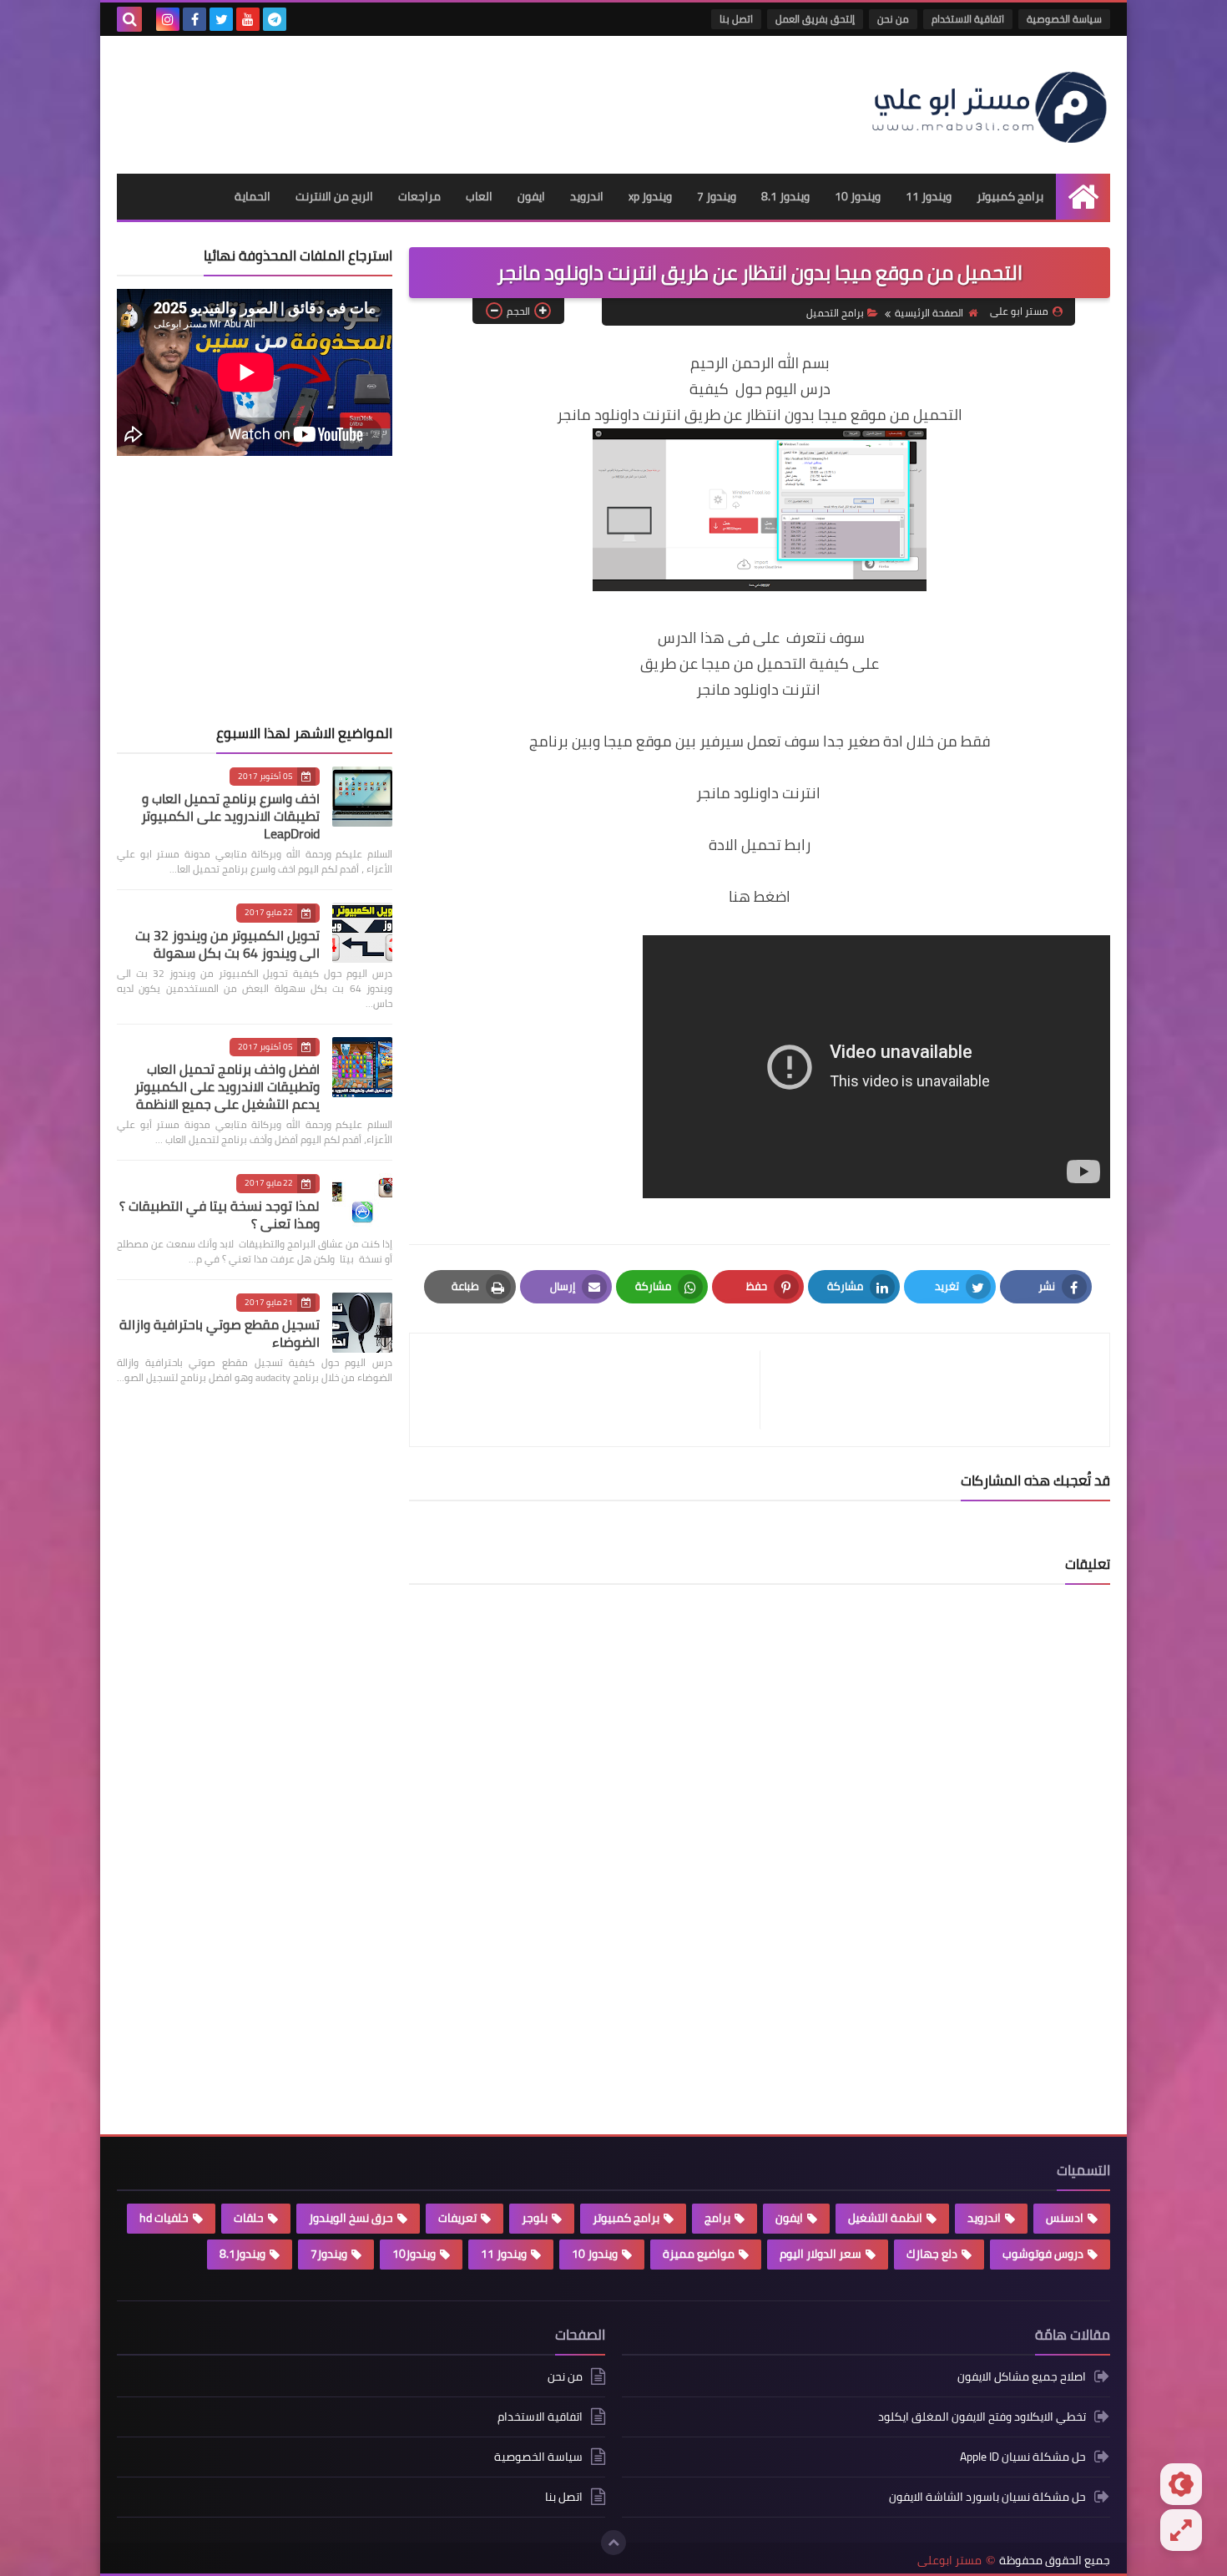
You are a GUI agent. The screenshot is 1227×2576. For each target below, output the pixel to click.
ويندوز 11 (929, 196)
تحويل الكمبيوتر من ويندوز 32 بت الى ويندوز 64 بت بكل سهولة (227, 944)
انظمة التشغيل (885, 2218)
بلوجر (535, 2218)
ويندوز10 (414, 2254)
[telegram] (275, 19)
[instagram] (168, 19)
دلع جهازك (932, 2254)
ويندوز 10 (858, 196)
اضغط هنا (760, 896)
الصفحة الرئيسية (929, 313)
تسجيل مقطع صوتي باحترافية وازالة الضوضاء (220, 1333)
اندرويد (587, 196)
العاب (479, 196)
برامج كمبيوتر (1010, 196)
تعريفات (457, 2218)
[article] (593, 1390)
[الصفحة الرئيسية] (1083, 197)
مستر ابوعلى (949, 2561)
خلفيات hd (164, 2218)
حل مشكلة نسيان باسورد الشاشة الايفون (987, 2497)
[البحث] (129, 19)
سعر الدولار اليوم (821, 2254)
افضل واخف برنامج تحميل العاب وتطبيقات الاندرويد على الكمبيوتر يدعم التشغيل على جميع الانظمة (227, 1086)
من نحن (893, 19)
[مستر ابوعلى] (989, 105)
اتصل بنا (736, 19)
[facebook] (194, 19)
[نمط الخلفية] (1181, 2530)
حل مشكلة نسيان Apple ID (1023, 2457)
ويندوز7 (329, 2254)
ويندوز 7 (717, 196)
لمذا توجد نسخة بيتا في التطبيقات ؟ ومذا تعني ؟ (220, 1215)
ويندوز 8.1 (785, 196)
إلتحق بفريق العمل (815, 19)
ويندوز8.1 (242, 2254)
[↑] (613, 2543)
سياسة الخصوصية (1064, 19)
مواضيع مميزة (699, 2254)
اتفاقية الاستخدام (968, 19)
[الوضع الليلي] (1181, 2484)
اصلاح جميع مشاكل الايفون (1022, 2378)
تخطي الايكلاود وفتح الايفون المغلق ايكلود (982, 2417)
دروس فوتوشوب (1043, 2254)
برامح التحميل (835, 313)
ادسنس (1065, 2218)
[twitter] (221, 19)
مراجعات (419, 196)
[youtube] (248, 19)
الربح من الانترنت (334, 196)
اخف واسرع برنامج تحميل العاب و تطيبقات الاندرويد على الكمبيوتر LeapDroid (230, 816)
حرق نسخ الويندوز (351, 2218)
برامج (717, 2218)
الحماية (252, 196)
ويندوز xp (650, 196)
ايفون (531, 196)
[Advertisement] (421, 99)
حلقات (249, 2218)
